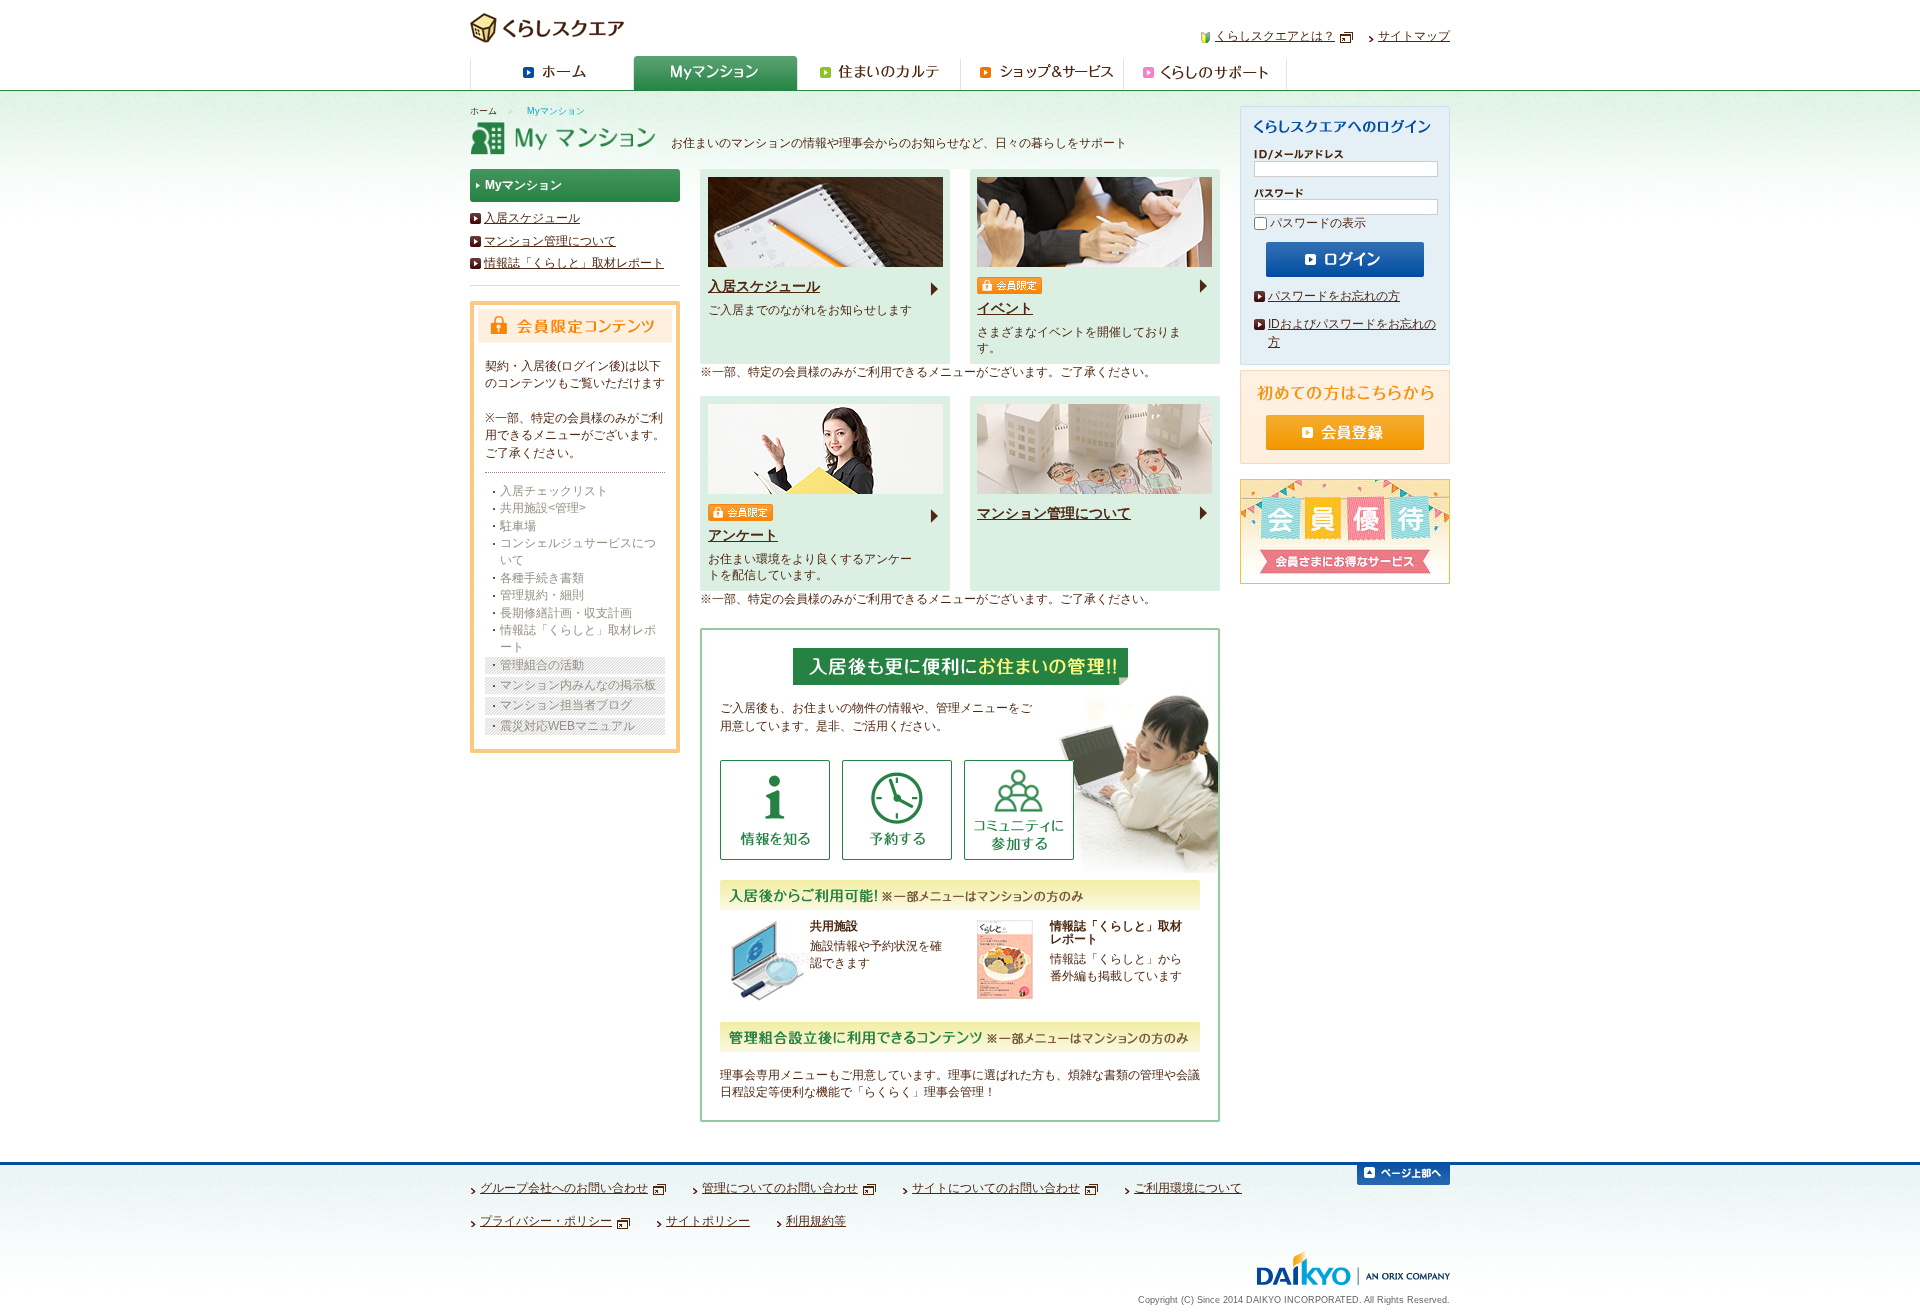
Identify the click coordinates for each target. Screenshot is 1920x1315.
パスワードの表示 (1318, 223)
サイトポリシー (708, 1221)
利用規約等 (816, 1221)
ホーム (483, 111)
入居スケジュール (532, 218)
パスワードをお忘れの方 (1334, 296)
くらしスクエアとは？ (1275, 36)
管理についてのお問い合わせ (780, 1188)
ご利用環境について (1188, 1188)
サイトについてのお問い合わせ (996, 1188)
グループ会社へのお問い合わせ (564, 1188)
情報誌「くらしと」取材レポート (574, 263)
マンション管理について (550, 241)
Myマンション (523, 185)
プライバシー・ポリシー (546, 1221)
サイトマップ (1414, 36)
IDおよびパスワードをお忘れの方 (1352, 333)
